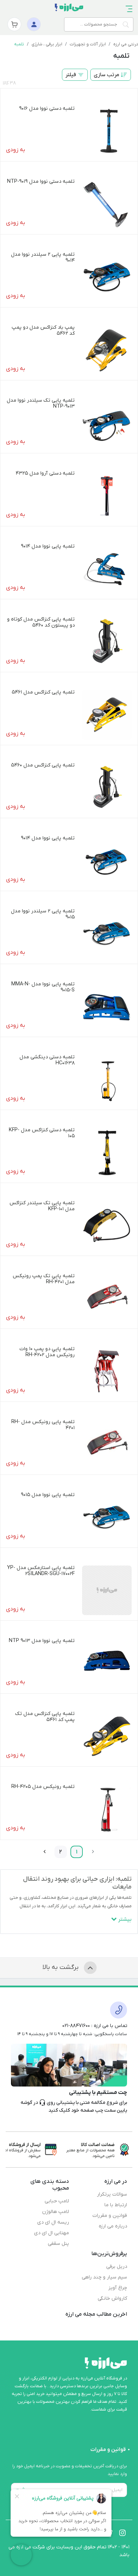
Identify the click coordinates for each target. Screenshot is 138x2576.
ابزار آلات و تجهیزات (88, 44)
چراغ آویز (118, 2288)
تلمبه (19, 44)
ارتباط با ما (116, 2205)
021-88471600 (76, 2026)
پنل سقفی (58, 2244)
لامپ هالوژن (56, 2212)
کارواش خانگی (112, 2298)
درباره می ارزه (113, 2226)
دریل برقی (117, 2267)
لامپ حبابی (57, 2201)
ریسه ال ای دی (53, 2222)
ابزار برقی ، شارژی (47, 44)
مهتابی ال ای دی (51, 2233)
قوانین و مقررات (110, 2216)
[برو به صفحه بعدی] (45, 1852)
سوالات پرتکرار (112, 2194)
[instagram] (122, 2533)
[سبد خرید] (14, 24)
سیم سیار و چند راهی (104, 2277)
